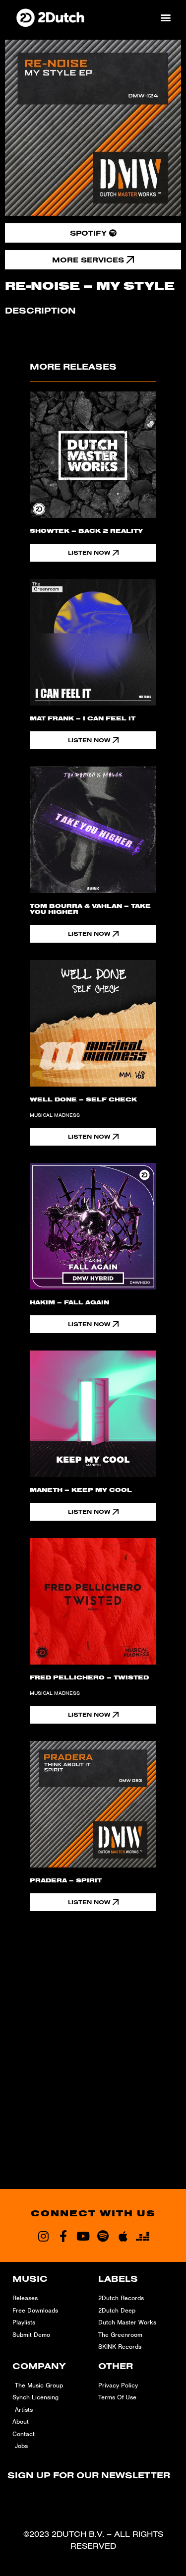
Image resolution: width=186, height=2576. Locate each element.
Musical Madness (55, 1115)
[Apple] (123, 2236)
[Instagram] (44, 2236)
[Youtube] (83, 2236)
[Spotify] (103, 2236)
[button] (165, 18)
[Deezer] (143, 2236)
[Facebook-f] (63, 2236)
